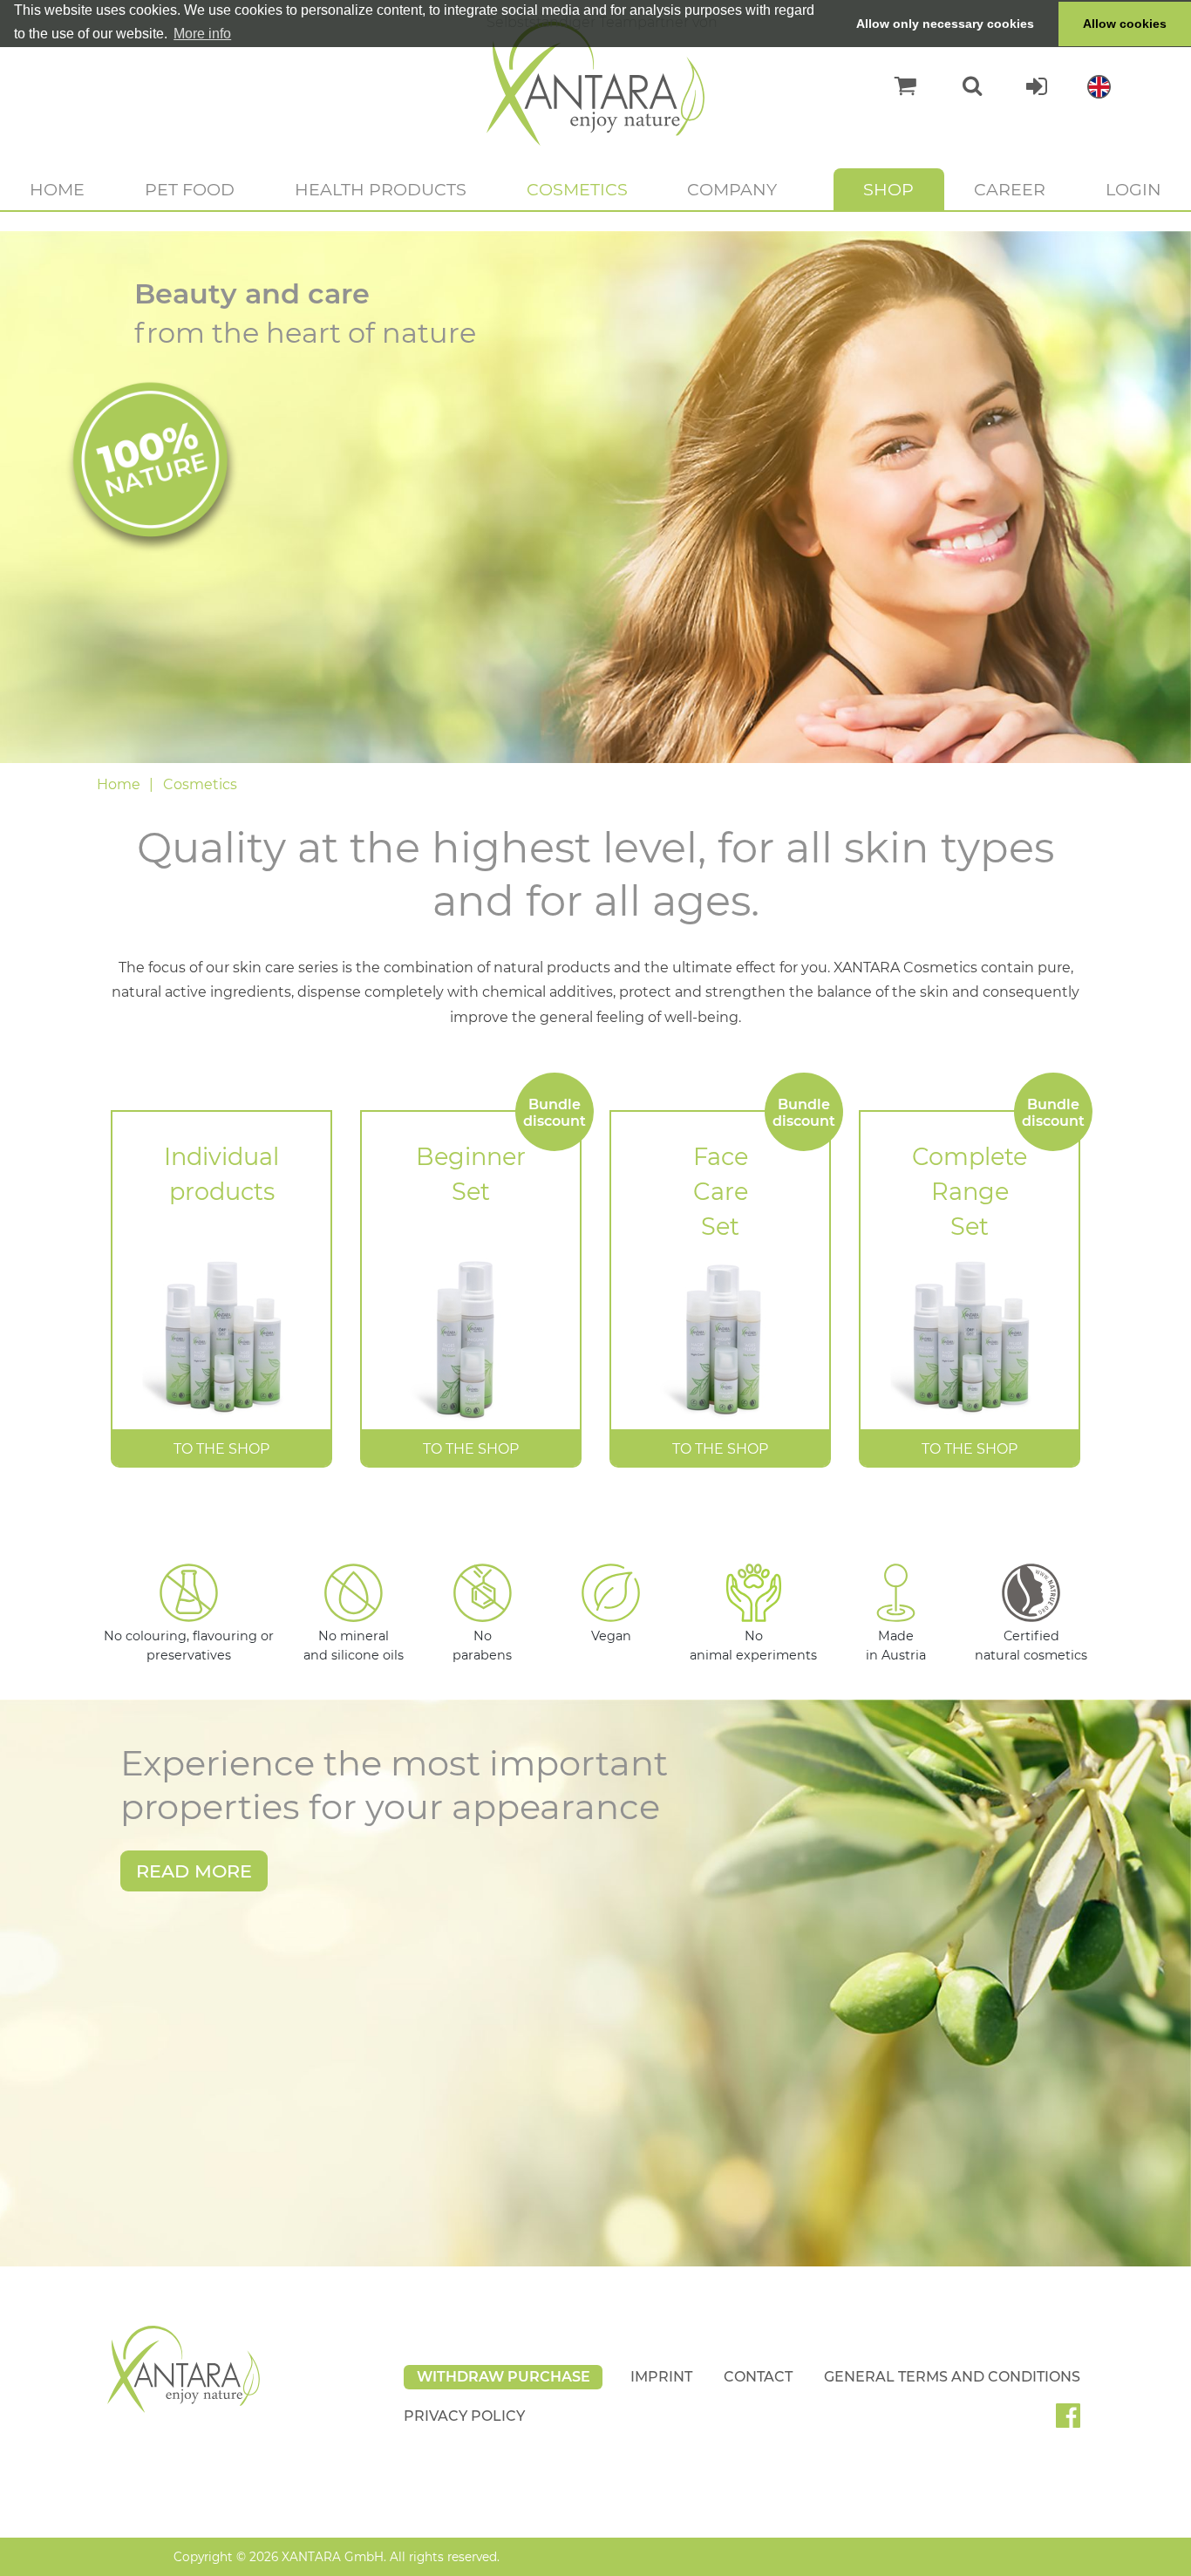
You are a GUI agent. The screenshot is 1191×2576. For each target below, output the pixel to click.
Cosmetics (577, 189)
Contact (758, 2377)
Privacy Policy (464, 2416)
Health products (381, 189)
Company (732, 189)
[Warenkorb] (897, 86)
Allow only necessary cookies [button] (945, 24)
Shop (888, 189)
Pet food (190, 189)
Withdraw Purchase (504, 2377)
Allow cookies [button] (1125, 24)
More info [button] (202, 34)
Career (1010, 189)
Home (57, 189)
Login (1133, 189)
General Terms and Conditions (952, 2377)
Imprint (661, 2377)
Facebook (1075, 2422)
